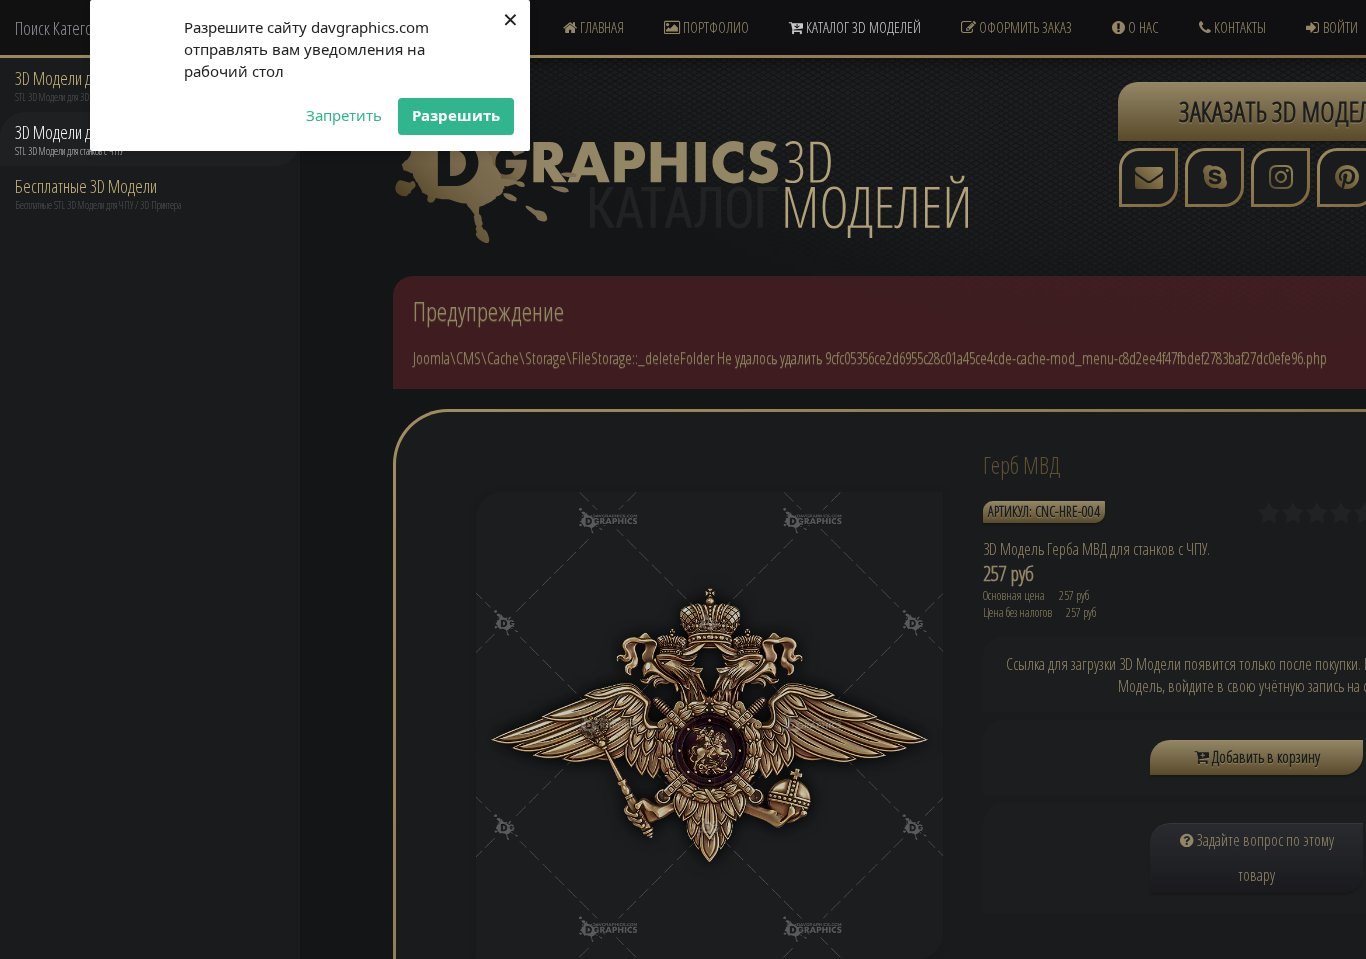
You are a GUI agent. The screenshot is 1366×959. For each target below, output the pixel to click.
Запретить (344, 115)
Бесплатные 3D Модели (86, 186)
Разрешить (456, 115)
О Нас (1142, 27)
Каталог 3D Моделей (862, 27)
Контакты (1238, 27)
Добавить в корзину (1264, 757)
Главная (600, 27)
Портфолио (714, 27)
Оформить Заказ (1024, 27)
